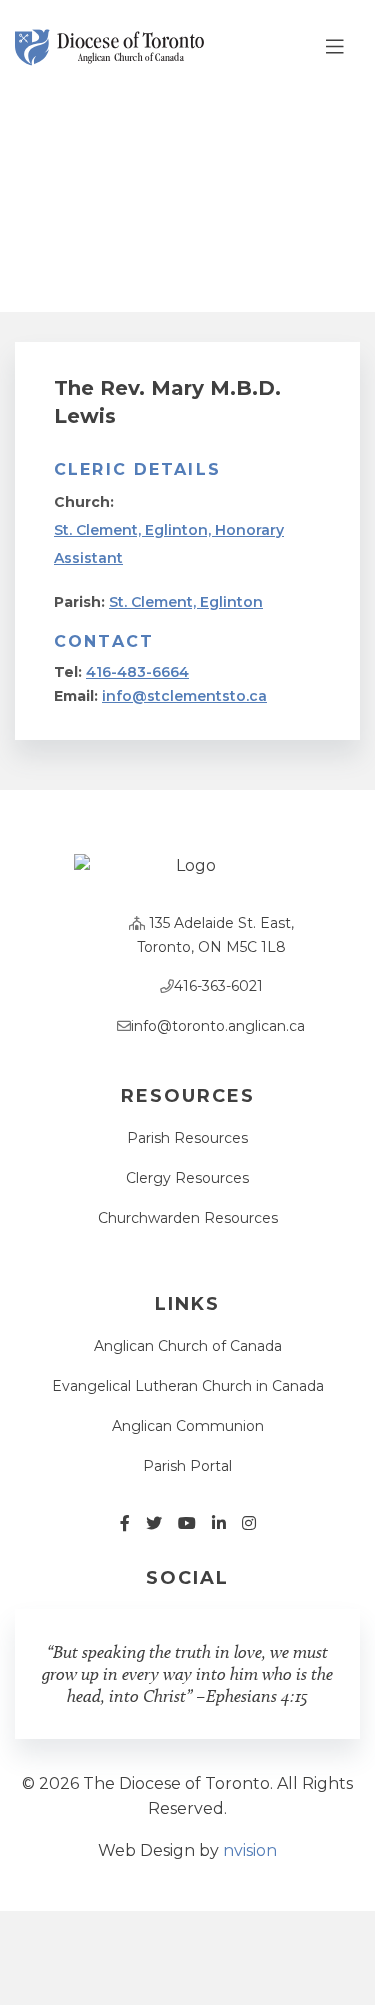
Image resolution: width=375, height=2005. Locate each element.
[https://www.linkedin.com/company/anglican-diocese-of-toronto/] (219, 1523)
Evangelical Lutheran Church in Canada (188, 1386)
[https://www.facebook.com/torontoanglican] (125, 1523)
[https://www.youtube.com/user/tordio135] (187, 1523)
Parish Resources (187, 1138)
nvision (250, 1850)
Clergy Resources (187, 1178)
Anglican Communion (188, 1426)
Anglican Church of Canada (188, 1346)
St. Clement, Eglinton (186, 602)
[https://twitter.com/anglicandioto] (154, 1523)
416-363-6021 (218, 986)
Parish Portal (187, 1466)
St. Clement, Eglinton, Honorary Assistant (169, 544)
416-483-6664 (137, 672)
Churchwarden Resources (188, 1218)
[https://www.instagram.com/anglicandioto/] (249, 1523)
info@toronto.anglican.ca (218, 1026)
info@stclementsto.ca (184, 696)
